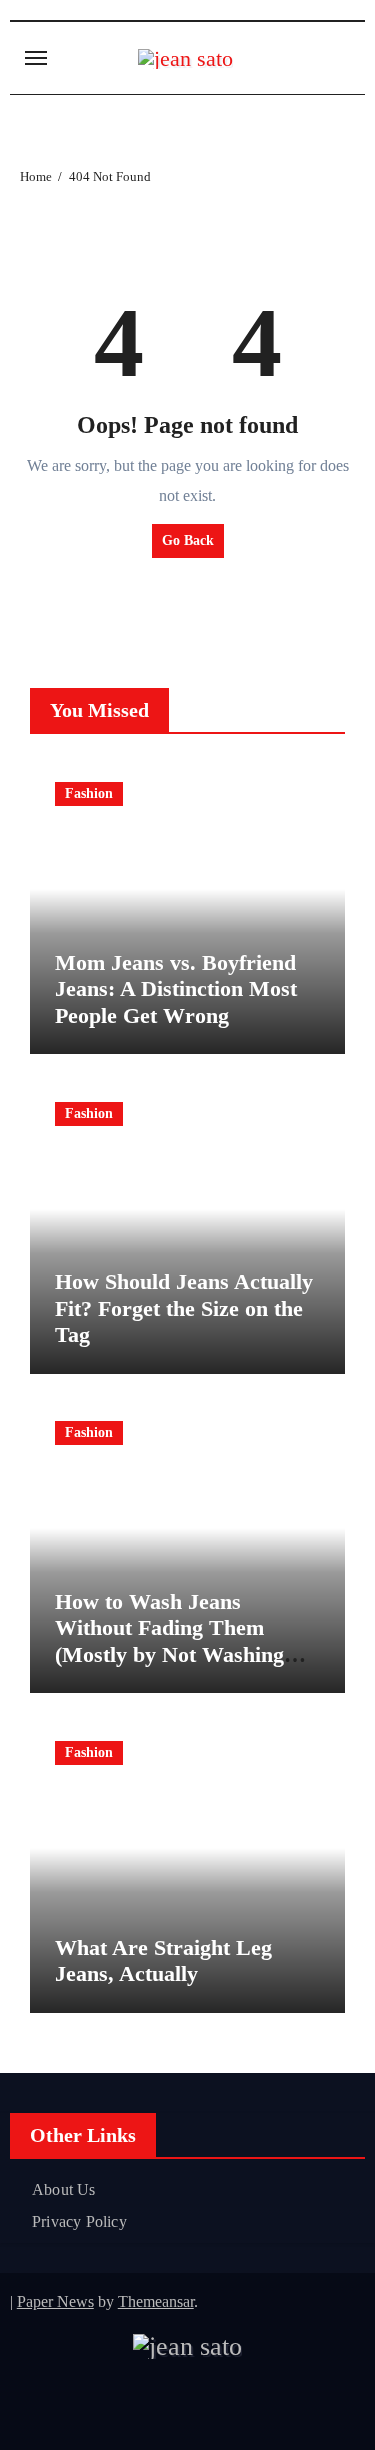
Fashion (89, 793)
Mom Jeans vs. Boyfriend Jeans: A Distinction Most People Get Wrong (176, 989)
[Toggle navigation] (36, 58)
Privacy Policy (79, 2221)
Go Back (188, 540)
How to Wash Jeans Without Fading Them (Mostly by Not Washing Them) (169, 1641)
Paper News (55, 2301)
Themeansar (156, 2301)
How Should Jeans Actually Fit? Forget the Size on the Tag (184, 1308)
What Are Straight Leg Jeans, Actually (163, 1960)
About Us (64, 2189)
